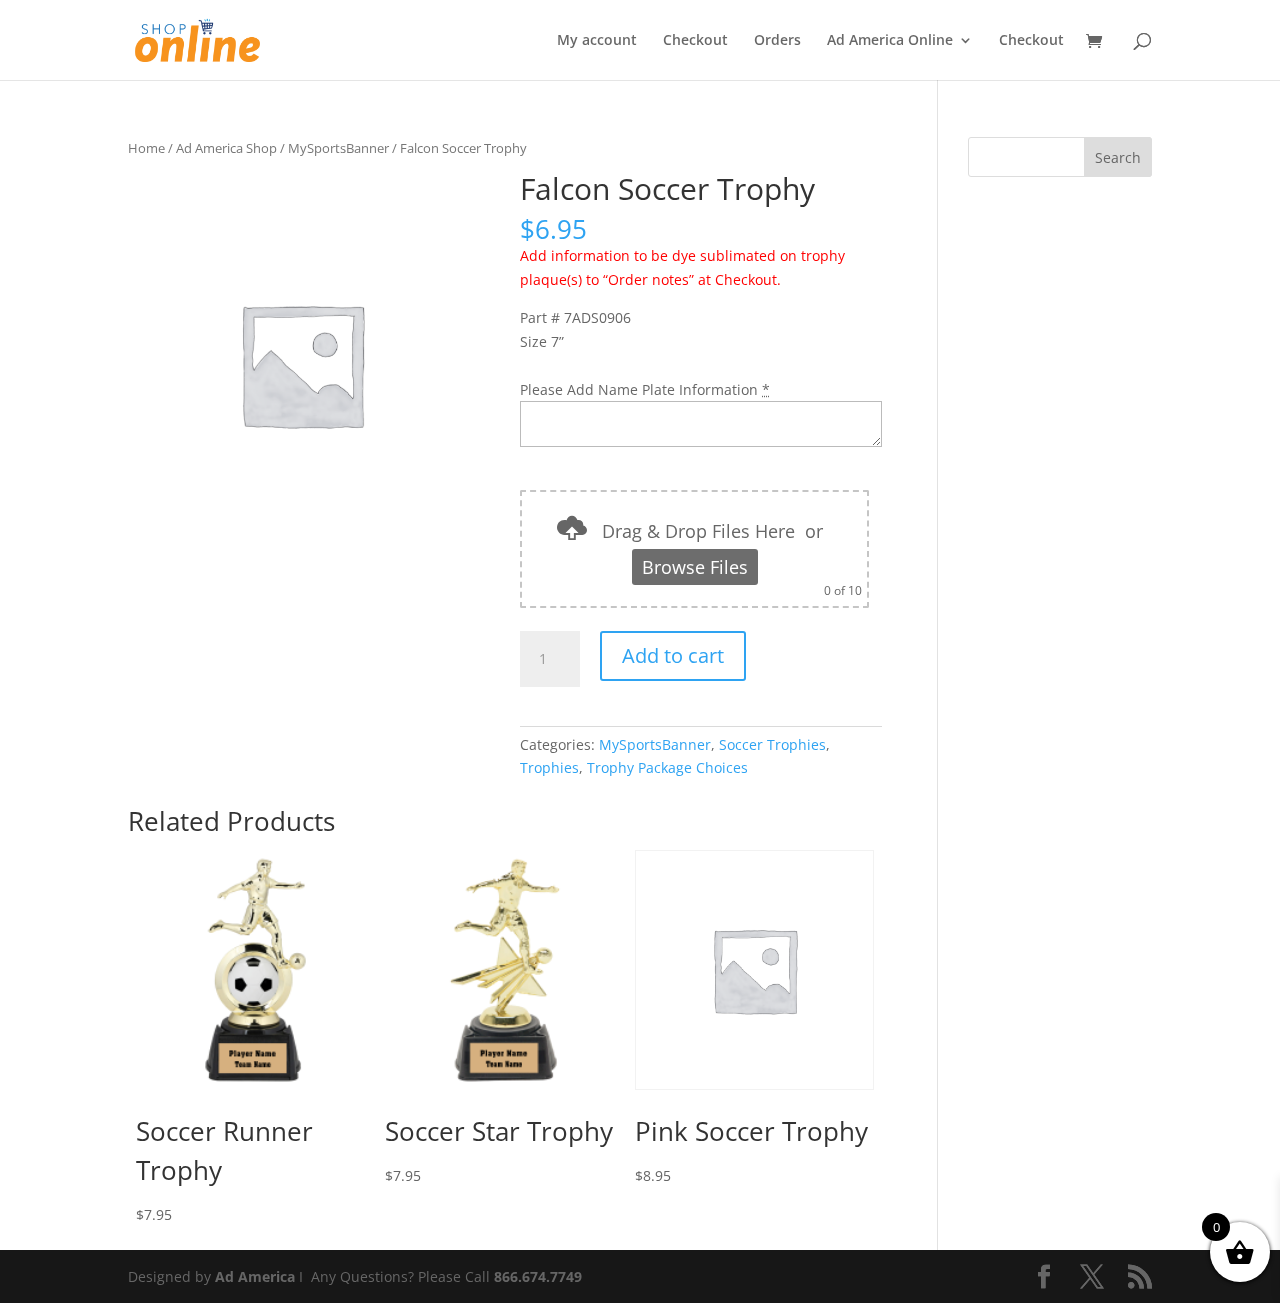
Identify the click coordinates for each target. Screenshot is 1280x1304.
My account (597, 41)
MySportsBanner (338, 148)
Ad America (255, 1276)
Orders (777, 41)
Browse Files (695, 567)
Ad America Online (890, 41)
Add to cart (673, 655)
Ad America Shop (226, 148)
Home (146, 148)
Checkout (695, 41)
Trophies (549, 767)
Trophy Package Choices (667, 767)
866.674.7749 (538, 1276)
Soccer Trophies (772, 744)
